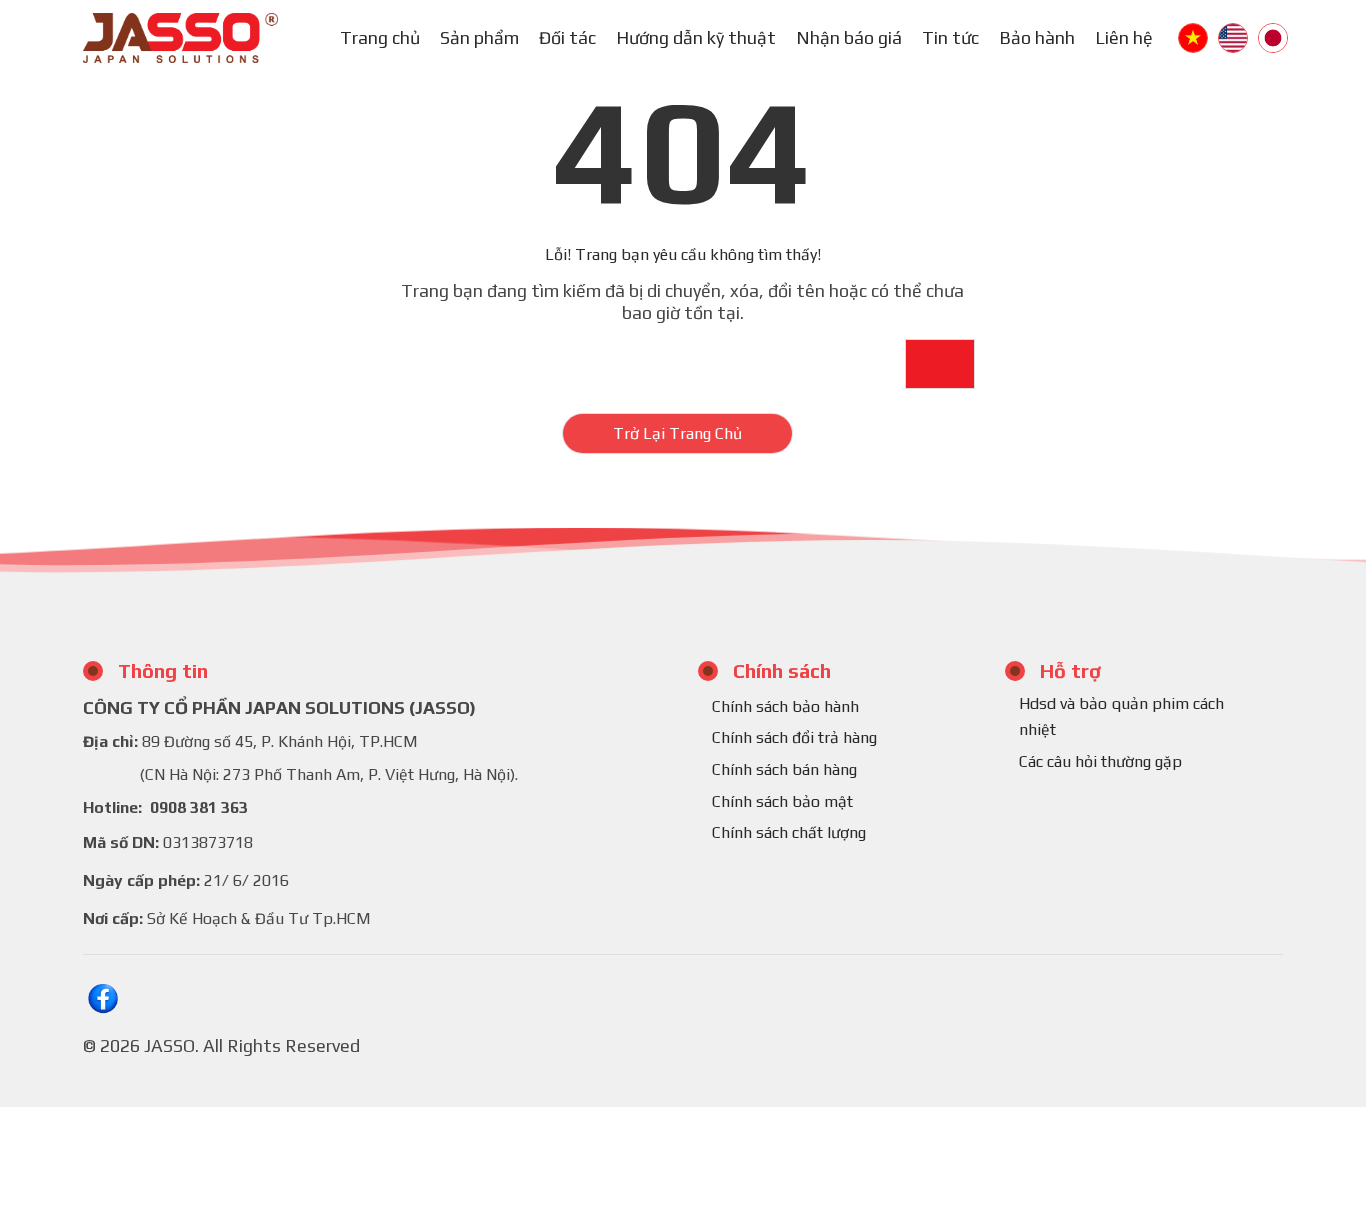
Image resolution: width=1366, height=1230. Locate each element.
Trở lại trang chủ (677, 433)
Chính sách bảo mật (782, 801)
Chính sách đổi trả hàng (794, 737)
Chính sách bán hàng (784, 769)
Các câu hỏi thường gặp (1100, 761)
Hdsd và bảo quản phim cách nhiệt (1121, 716)
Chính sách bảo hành (785, 706)
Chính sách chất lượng (789, 832)
